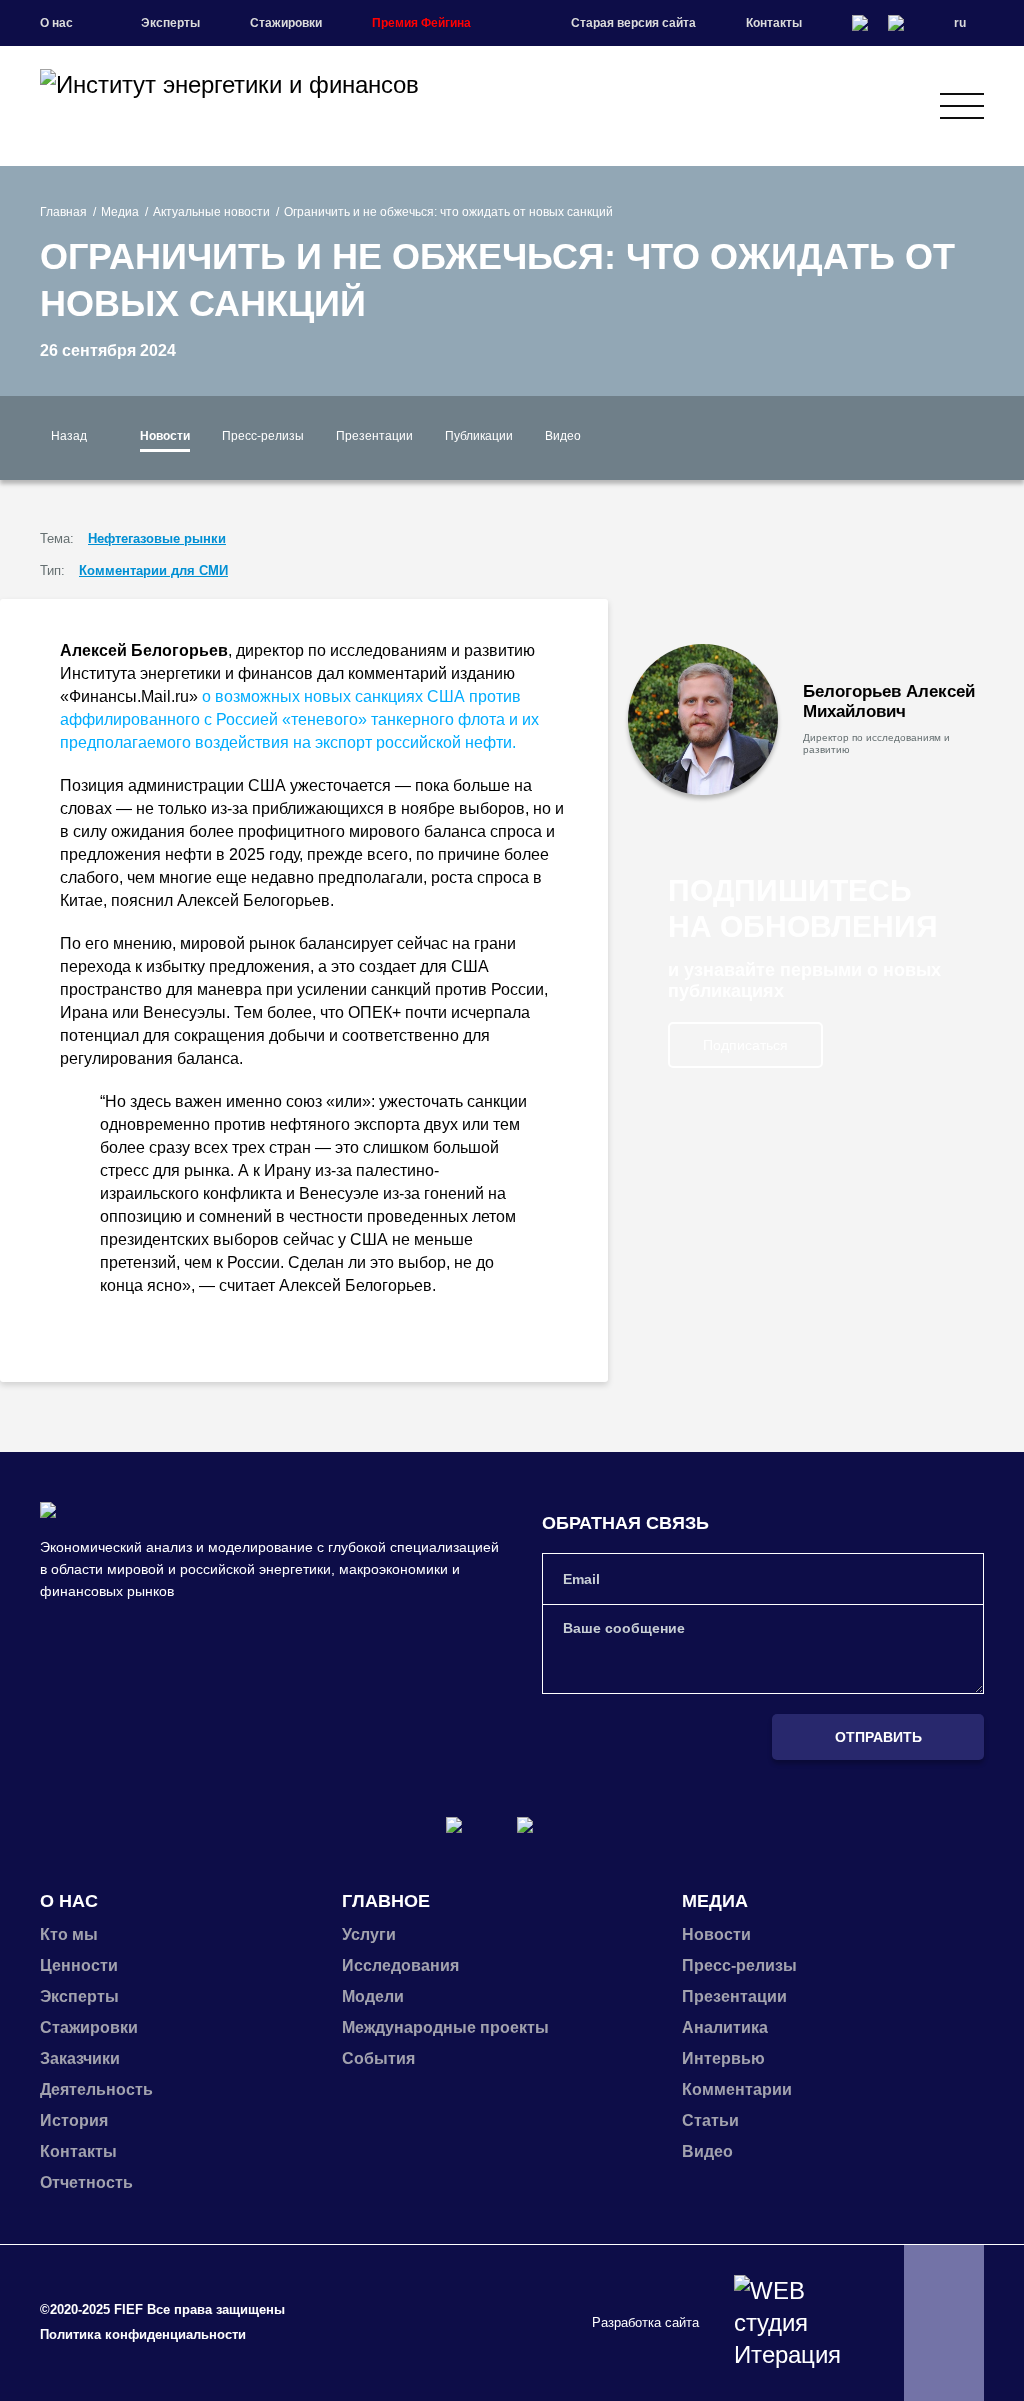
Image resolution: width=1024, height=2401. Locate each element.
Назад (69, 436)
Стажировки (286, 23)
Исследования (400, 1965)
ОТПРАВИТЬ (878, 1737)
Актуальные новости (211, 212)
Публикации (479, 436)
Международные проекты (445, 2027)
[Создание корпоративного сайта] (794, 2323)
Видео (563, 436)
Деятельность (96, 2089)
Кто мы (69, 1934)
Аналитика (725, 2027)
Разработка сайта (645, 2322)
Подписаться (745, 1045)
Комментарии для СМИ (153, 570)
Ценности (79, 1965)
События (378, 2058)
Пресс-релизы (263, 436)
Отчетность (86, 2182)
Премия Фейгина (421, 23)
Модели (373, 1996)
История (74, 2120)
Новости (165, 436)
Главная (63, 212)
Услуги (369, 1934)
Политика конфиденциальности (143, 2334)
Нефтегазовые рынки (157, 538)
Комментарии (737, 2089)
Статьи (710, 2120)
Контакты (774, 23)
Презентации (374, 436)
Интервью (723, 2058)
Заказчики (80, 2058)
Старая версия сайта (633, 23)
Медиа (120, 212)
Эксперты (170, 23)
